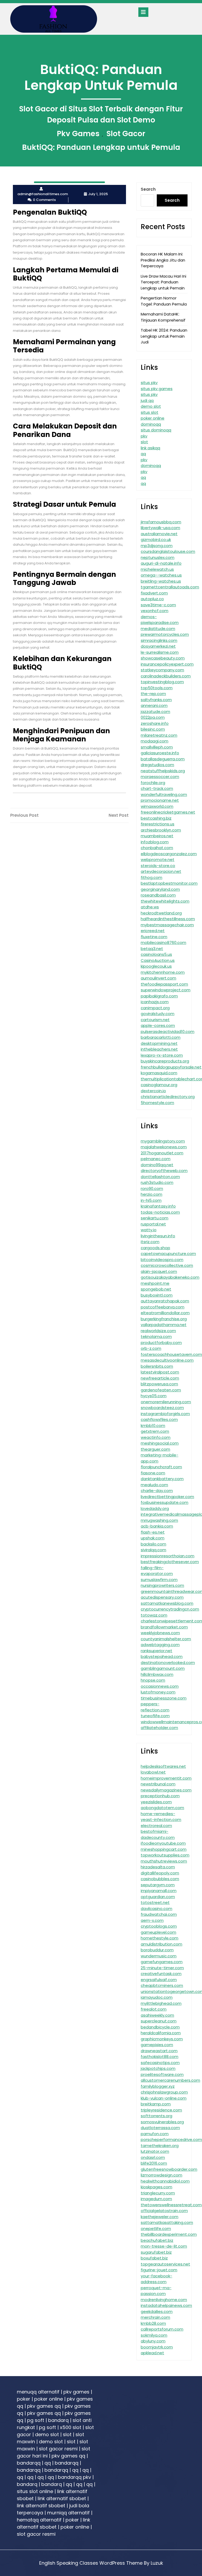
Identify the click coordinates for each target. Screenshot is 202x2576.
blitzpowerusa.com (159, 1384)
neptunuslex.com (158, 557)
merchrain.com (155, 2317)
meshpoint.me (155, 1283)
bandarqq (29, 2463)
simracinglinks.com (159, 640)
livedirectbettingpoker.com (167, 1497)
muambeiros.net (157, 836)
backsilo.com (153, 1544)
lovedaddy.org (155, 1508)
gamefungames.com (162, 1962)
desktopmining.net (159, 1043)
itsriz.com (150, 1242)
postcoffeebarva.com (163, 1307)
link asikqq (150, 448)
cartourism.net (155, 1020)
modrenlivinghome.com (164, 2300)
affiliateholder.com (159, 1728)
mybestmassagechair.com (167, 925)
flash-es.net (153, 1532)
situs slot (150, 412)
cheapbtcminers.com (162, 1985)
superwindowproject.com (166, 990)
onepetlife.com (156, 2228)
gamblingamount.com (163, 1668)
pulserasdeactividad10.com (168, 1031)
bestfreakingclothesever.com (170, 1562)
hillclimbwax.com (157, 1674)
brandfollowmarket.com (164, 1627)
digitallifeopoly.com (160, 1873)
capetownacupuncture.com (168, 1253)
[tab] (143, 12)
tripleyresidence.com (161, 2110)
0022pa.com (153, 717)
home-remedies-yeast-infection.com (161, 1817)
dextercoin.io (153, 1091)
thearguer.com (155, 1449)
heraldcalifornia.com (161, 2033)
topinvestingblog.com (162, 682)
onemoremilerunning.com (166, 1402)
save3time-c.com (158, 605)
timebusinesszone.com (164, 1698)
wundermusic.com (159, 1956)
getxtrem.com (155, 1431)
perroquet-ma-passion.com (156, 2291)
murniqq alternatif (68, 2513)
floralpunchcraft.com (161, 1467)
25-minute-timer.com (162, 1968)
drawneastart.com (159, 2051)
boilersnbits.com (157, 1366)
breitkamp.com (156, 2104)
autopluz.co (152, 599)
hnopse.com (153, 1680)
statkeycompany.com (162, 670)
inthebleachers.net (159, 1049)
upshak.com (153, 1538)
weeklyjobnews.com (160, 1633)
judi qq (147, 400)
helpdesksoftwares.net (163, 1766)
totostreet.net (155, 1902)
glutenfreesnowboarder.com (169, 2169)
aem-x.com (152, 1920)
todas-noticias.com (160, 1212)
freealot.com (154, 2009)
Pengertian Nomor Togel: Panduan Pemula (164, 301)
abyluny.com (153, 2341)
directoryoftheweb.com (164, 1171)
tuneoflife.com (155, 1716)
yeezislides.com (156, 1802)
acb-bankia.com (157, 1526)
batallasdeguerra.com (163, 759)
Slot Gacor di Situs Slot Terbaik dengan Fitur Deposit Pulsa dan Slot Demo (101, 114)
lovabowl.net (153, 1772)
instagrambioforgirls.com (165, 1414)
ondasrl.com (153, 2157)
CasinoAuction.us (158, 960)
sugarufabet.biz (156, 2252)
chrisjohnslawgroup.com (164, 2092)
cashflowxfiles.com (159, 1419)
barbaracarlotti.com (161, 1037)
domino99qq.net (157, 1165)
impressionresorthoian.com (168, 1556)
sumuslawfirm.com (159, 1580)
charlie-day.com (157, 1491)
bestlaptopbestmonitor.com (169, 883)
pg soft (36, 2420)
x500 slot (71, 2427)
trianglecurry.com (158, 2193)
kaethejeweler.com (160, 2217)
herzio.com (151, 1194)
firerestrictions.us (158, 824)
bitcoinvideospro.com (162, 1260)
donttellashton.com (160, 1177)
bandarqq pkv (74, 2477)
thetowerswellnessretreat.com (171, 2205)
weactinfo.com (156, 1437)
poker (24, 2399)
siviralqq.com (153, 1550)
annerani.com (154, 705)
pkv (144, 436)
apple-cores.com (158, 1025)
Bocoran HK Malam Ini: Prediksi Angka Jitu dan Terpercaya (163, 260)
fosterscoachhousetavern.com (171, 1354)
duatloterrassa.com (160, 2128)
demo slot (151, 406)
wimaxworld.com (157, 806)
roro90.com (152, 1188)
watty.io (149, 1230)
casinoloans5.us (156, 954)
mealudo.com (154, 1485)
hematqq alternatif (39, 2520)
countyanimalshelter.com (166, 1639)
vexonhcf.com (155, 611)
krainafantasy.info (158, 1206)
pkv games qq (44, 2406)
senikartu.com (155, 1218)
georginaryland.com (160, 889)
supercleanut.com (159, 2021)
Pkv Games (78, 134)
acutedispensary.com (162, 1597)
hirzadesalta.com (158, 1867)
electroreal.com (156, 1826)
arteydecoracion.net (161, 871)
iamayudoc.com (157, 1997)
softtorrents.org (156, 2116)
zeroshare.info (155, 723)
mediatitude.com (158, 629)
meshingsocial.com (160, 1443)
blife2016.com (154, 2163)
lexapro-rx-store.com (162, 1055)
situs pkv (149, 383)
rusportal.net (153, 1224)
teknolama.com (156, 1336)
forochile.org (153, 783)
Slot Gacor (126, 134)
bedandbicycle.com (160, 2027)
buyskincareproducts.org (165, 1061)
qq (143, 454)
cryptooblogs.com (159, 1926)
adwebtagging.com (160, 1645)
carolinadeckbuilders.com (166, 676)
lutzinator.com (155, 2151)
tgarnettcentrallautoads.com (170, 587)
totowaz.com (154, 1615)
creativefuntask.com (161, 1974)
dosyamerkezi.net (158, 646)
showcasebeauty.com (163, 658)
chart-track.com (157, 788)
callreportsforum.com (162, 2329)
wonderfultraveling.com (164, 794)
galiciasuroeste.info (160, 753)
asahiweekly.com (157, 2015)
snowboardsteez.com (162, 1408)
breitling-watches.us (161, 581)
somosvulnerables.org (162, 2122)
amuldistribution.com (161, 1944)
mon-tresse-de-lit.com (164, 2246)
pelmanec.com (156, 1159)
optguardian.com (158, 1897)
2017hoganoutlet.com (162, 1153)
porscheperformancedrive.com (171, 2139)
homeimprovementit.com (166, 1778)
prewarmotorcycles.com (165, 634)
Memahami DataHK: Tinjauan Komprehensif (163, 317)
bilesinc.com (153, 729)
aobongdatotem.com (162, 1808)
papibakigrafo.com (159, 996)
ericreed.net (153, 931)
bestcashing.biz (156, 818)
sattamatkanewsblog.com (167, 1603)
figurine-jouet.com (159, 2270)
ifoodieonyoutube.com (163, 1843)
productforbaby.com (161, 1343)
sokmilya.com (154, 2335)
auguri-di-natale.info (161, 563)
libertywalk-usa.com (160, 528)
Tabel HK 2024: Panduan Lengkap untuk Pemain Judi (164, 336)
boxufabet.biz (154, 2258)
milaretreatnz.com (159, 735)
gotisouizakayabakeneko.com (170, 1277)
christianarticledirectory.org (168, 1097)
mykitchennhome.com (163, 972)
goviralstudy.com (158, 1014)
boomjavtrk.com (157, 2347)
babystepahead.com (162, 1656)
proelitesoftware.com (162, 2074)
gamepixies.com (157, 2045)
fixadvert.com (154, 593)
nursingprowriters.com (162, 1585)
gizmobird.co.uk (156, 540)
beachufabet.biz (157, 2240)
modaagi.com (155, 741)
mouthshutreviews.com (164, 1861)
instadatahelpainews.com (166, 2305)
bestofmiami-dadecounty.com (158, 1834)
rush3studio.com (157, 1182)
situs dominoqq (156, 430)
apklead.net (152, 2353)
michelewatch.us (157, 569)
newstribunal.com (158, 1784)
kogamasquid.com (159, 1073)
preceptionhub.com (160, 1796)
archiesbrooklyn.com (161, 830)
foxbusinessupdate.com (165, 1502)
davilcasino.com (156, 1908)
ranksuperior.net (156, 1651)
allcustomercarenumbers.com (170, 2080)
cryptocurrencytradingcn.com (170, 1609)
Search (148, 189)
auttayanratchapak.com (165, 1301)
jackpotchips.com (158, 2068)
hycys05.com (154, 1396)
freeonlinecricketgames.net (168, 812)
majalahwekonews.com (164, 1147)
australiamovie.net (159, 534)
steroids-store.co (158, 866)
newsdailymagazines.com (166, 1790)
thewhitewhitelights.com (165, 901)
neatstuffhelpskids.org (163, 771)
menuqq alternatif (38, 2392)
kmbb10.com (153, 1425)
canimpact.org (155, 1008)
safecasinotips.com (160, 2063)
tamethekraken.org (160, 2146)
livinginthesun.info (158, 1236)
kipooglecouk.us (156, 966)
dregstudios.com (157, 765)
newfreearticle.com (160, 1378)
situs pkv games (157, 389)
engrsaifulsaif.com (159, 1980)
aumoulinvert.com (158, 978)
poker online (153, 418)
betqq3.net (152, 949)
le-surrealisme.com (160, 652)
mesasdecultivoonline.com (167, 1360)
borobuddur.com (157, 1950)
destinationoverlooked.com (168, 1663)
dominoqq (151, 424)
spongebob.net (156, 1289)
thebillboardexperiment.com (169, 2234)
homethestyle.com (160, 1938)
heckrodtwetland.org (161, 913)
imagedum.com (156, 2199)
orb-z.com (151, 1348)
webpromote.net (158, 860)
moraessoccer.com (160, 777)
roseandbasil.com (158, 895)
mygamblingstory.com (163, 1141)
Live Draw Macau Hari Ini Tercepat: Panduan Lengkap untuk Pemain (163, 282)
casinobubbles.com (160, 1879)
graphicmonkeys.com (162, 2039)
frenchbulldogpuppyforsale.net (171, 1067)
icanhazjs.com (155, 1002)
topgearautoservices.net (165, 2264)
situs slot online (35, 2491)
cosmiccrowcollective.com (167, 1265)
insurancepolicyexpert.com (167, 664)
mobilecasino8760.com (163, 942)
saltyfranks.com (156, 700)
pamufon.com (155, 2134)
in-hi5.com (151, 1200)
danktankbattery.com (162, 1479)
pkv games (76, 2392)
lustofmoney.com (158, 1692)
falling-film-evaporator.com (157, 1571)
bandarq (58, 2420)
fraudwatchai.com (159, 1914)
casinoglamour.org (159, 1085)
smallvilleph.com (157, 747)
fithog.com (151, 877)
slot (144, 442)
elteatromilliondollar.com (165, 1313)
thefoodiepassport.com (164, 984)
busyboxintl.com (157, 1295)
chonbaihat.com (157, 848)
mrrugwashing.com (159, 1520)
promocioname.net (160, 800)
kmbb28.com (153, 2323)
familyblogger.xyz (158, 2086)
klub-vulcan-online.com (164, 2098)
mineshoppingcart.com (164, 1849)
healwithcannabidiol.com (165, 2181)
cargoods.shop (155, 1248)
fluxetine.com (154, 937)
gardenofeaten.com (161, 1390)
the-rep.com (153, 694)
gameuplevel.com (158, 1932)
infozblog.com (155, 842)
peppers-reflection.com (155, 1707)
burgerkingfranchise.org (164, 1319)
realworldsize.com (158, 1331)
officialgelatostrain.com (164, 2211)
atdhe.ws (150, 907)
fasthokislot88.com (160, 2057)
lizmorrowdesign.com (161, 2175)
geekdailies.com (157, 2311)
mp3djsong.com (157, 546)
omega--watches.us (161, 575)
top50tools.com (157, 688)
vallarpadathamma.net (164, 1325)
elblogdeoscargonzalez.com (169, 854)
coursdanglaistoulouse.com (168, 551)
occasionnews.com (160, 1686)
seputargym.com (158, 1885)
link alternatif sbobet (62, 2498)
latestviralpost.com (160, 1372)
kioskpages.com (156, 2187)
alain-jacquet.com (159, 1271)
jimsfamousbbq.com (161, 522)
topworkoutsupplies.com (165, 1855)
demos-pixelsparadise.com (160, 620)
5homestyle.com (157, 1103)
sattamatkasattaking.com (167, 2222)
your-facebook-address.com (156, 2279)
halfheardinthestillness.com (168, 919)
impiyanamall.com (159, 1891)
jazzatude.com (155, 711)
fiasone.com (153, 1473)
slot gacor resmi (58, 2449)
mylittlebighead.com (161, 2003)
